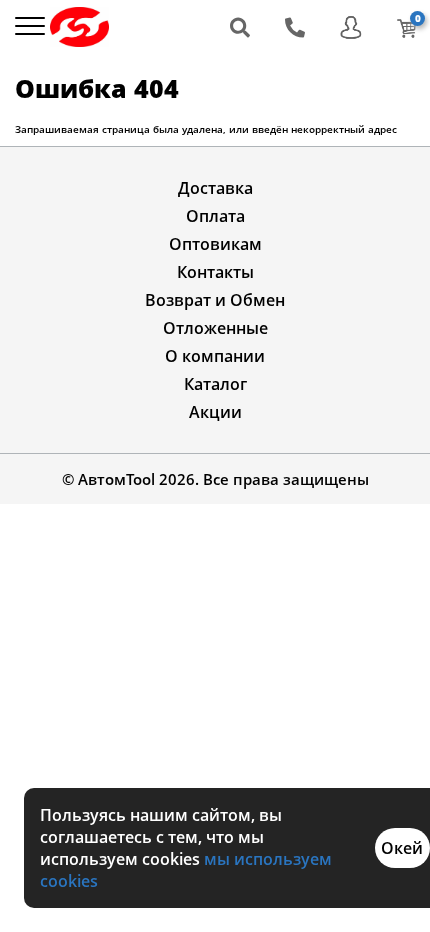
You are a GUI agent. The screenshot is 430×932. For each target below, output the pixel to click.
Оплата (215, 216)
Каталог (215, 384)
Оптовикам (215, 244)
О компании (215, 356)
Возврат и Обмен (215, 300)
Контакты (215, 272)
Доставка (215, 188)
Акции (215, 412)
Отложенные (215, 328)
